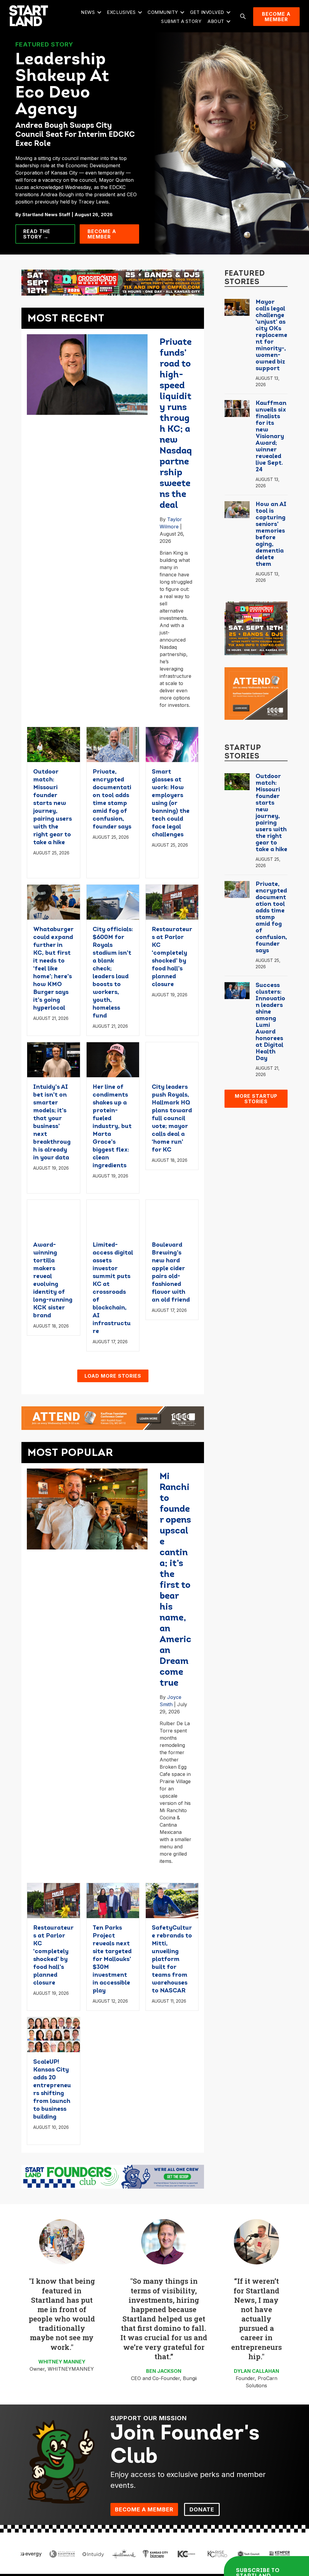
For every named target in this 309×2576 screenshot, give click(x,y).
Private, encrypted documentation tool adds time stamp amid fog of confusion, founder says (271, 918)
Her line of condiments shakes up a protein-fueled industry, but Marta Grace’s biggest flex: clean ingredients (112, 1126)
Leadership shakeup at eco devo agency (62, 85)
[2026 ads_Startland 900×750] (256, 628)
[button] (99, 13)
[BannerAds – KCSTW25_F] (113, 281)
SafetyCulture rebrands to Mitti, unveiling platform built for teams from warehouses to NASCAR (172, 1959)
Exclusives (121, 12)
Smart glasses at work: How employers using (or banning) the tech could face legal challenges (171, 803)
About (216, 21)
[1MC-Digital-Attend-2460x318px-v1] (113, 1418)
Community (163, 12)
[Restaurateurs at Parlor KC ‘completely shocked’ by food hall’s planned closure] (172, 902)
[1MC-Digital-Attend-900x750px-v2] (256, 693)
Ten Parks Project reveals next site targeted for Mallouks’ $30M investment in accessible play (112, 1959)
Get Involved (207, 12)
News (88, 12)
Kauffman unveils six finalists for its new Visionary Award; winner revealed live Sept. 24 (271, 437)
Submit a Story (181, 21)
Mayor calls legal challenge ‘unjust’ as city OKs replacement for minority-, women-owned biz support (271, 335)
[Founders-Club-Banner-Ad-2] (113, 2176)
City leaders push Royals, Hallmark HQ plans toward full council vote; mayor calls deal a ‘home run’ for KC (172, 1119)
